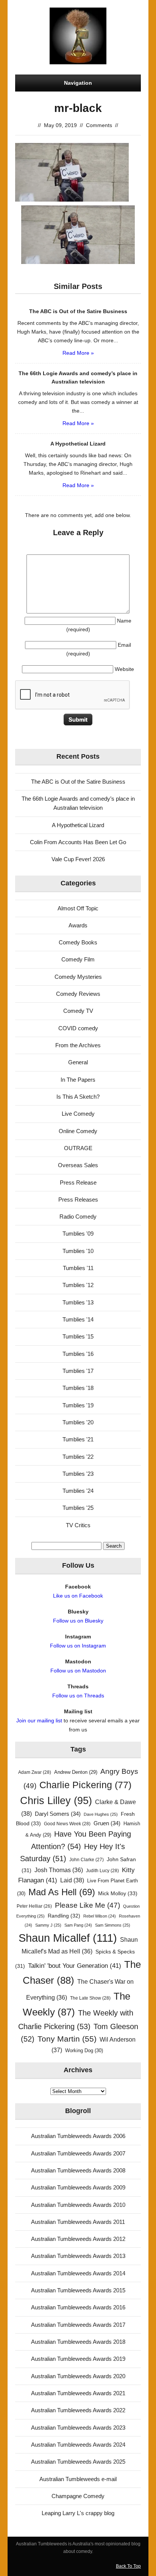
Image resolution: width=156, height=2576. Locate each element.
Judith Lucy (102, 1871)
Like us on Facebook (78, 1596)
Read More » (78, 353)
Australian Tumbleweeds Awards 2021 (78, 2393)
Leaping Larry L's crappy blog (78, 2513)
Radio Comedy (78, 1217)
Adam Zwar (35, 1772)
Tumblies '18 (78, 1388)
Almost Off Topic (78, 908)
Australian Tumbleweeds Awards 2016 (78, 2307)
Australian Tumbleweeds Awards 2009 (78, 2187)
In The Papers (78, 1080)
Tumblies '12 (78, 1285)
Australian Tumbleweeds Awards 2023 (78, 2428)
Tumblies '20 (78, 1422)
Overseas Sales (78, 1165)
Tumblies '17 (78, 1371)
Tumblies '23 (78, 1474)
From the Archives (78, 1045)
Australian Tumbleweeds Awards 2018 (78, 2342)
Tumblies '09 (78, 1234)
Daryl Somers (58, 1814)
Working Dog (84, 2050)
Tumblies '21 (78, 1439)
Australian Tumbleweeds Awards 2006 (78, 2136)
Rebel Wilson (100, 1916)
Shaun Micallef (68, 1938)
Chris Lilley (56, 1800)
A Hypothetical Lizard (78, 825)
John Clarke (87, 1860)
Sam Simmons (113, 1925)
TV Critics (78, 1525)
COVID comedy (78, 1028)
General (78, 1062)
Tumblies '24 (78, 1491)
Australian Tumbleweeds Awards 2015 (78, 2290)
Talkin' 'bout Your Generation (75, 1966)
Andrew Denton (76, 1772)
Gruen (107, 1823)
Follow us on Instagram (78, 1646)
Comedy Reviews (78, 994)
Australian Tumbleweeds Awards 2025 (78, 2462)
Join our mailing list (39, 1720)
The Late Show (90, 1998)
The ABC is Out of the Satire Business (78, 782)
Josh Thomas (59, 1870)
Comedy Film (78, 959)
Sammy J (48, 1925)
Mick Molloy (118, 1893)
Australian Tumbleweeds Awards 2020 (78, 2376)
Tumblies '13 (78, 1302)
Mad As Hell (62, 1892)
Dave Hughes (101, 1814)
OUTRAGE (78, 1148)
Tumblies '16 (78, 1354)
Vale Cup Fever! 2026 (78, 859)
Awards (78, 925)
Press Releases (78, 1199)
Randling (64, 1916)
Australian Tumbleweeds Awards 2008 (78, 2170)
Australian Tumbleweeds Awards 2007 (78, 2153)
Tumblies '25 (78, 1508)
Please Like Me (87, 1905)
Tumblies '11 (78, 1268)
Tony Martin (67, 2039)
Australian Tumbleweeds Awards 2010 (78, 2205)
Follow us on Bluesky (78, 1621)
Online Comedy (78, 1131)
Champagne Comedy (78, 2496)
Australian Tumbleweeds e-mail (78, 2479)
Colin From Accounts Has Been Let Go (78, 842)
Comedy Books (78, 942)
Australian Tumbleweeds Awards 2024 (78, 2445)
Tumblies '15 (78, 1336)
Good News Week (67, 1824)
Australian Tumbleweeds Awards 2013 (78, 2256)
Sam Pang (78, 1925)
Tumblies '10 (78, 1251)
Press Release (78, 1182)
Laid (72, 1880)
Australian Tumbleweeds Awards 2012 (78, 2239)
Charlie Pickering (85, 1785)
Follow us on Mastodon (78, 1671)
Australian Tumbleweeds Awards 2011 (78, 2222)
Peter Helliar (34, 1906)
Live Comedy (78, 1114)
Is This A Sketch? (78, 1097)
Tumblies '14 (78, 1319)
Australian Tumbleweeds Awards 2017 (78, 2325)
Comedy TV (78, 1011)
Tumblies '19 (78, 1405)
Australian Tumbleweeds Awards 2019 (78, 2359)
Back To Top (128, 2566)
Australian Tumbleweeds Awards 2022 (78, 2410)
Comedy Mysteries (78, 977)
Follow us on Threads (78, 1696)
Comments (99, 125)
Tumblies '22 (78, 1457)
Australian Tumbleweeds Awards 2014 (78, 2273)
